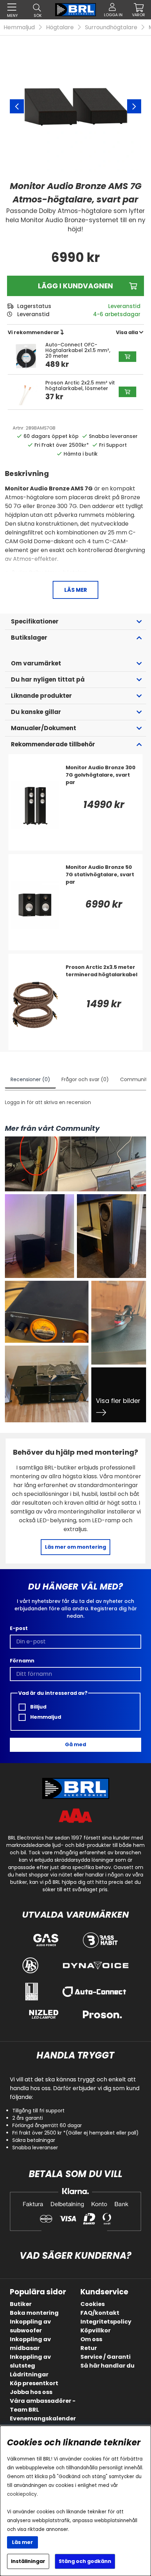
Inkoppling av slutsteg (30, 2361)
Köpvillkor (96, 2330)
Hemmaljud (19, 27)
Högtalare (60, 27)
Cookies (93, 2304)
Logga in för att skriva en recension (48, 1102)
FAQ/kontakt (100, 2313)
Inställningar (28, 2561)
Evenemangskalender (43, 2418)
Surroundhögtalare (111, 27)
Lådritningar (29, 2374)
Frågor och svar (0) (85, 1079)
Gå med (75, 1744)
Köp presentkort (34, 2383)
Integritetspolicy (106, 2322)
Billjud (38, 1707)
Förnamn (22, 1661)
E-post (19, 1628)
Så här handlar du (107, 2366)
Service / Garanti (106, 2357)
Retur (89, 2348)
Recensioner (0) (30, 1079)
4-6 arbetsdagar (117, 314)
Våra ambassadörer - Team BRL (43, 2405)
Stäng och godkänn (85, 2561)
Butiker (21, 2304)
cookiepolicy (22, 2494)
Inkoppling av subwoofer (30, 2326)
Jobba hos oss (31, 2392)
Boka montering (34, 2313)
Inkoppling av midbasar (30, 2344)
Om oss (91, 2339)
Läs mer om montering (75, 1547)
